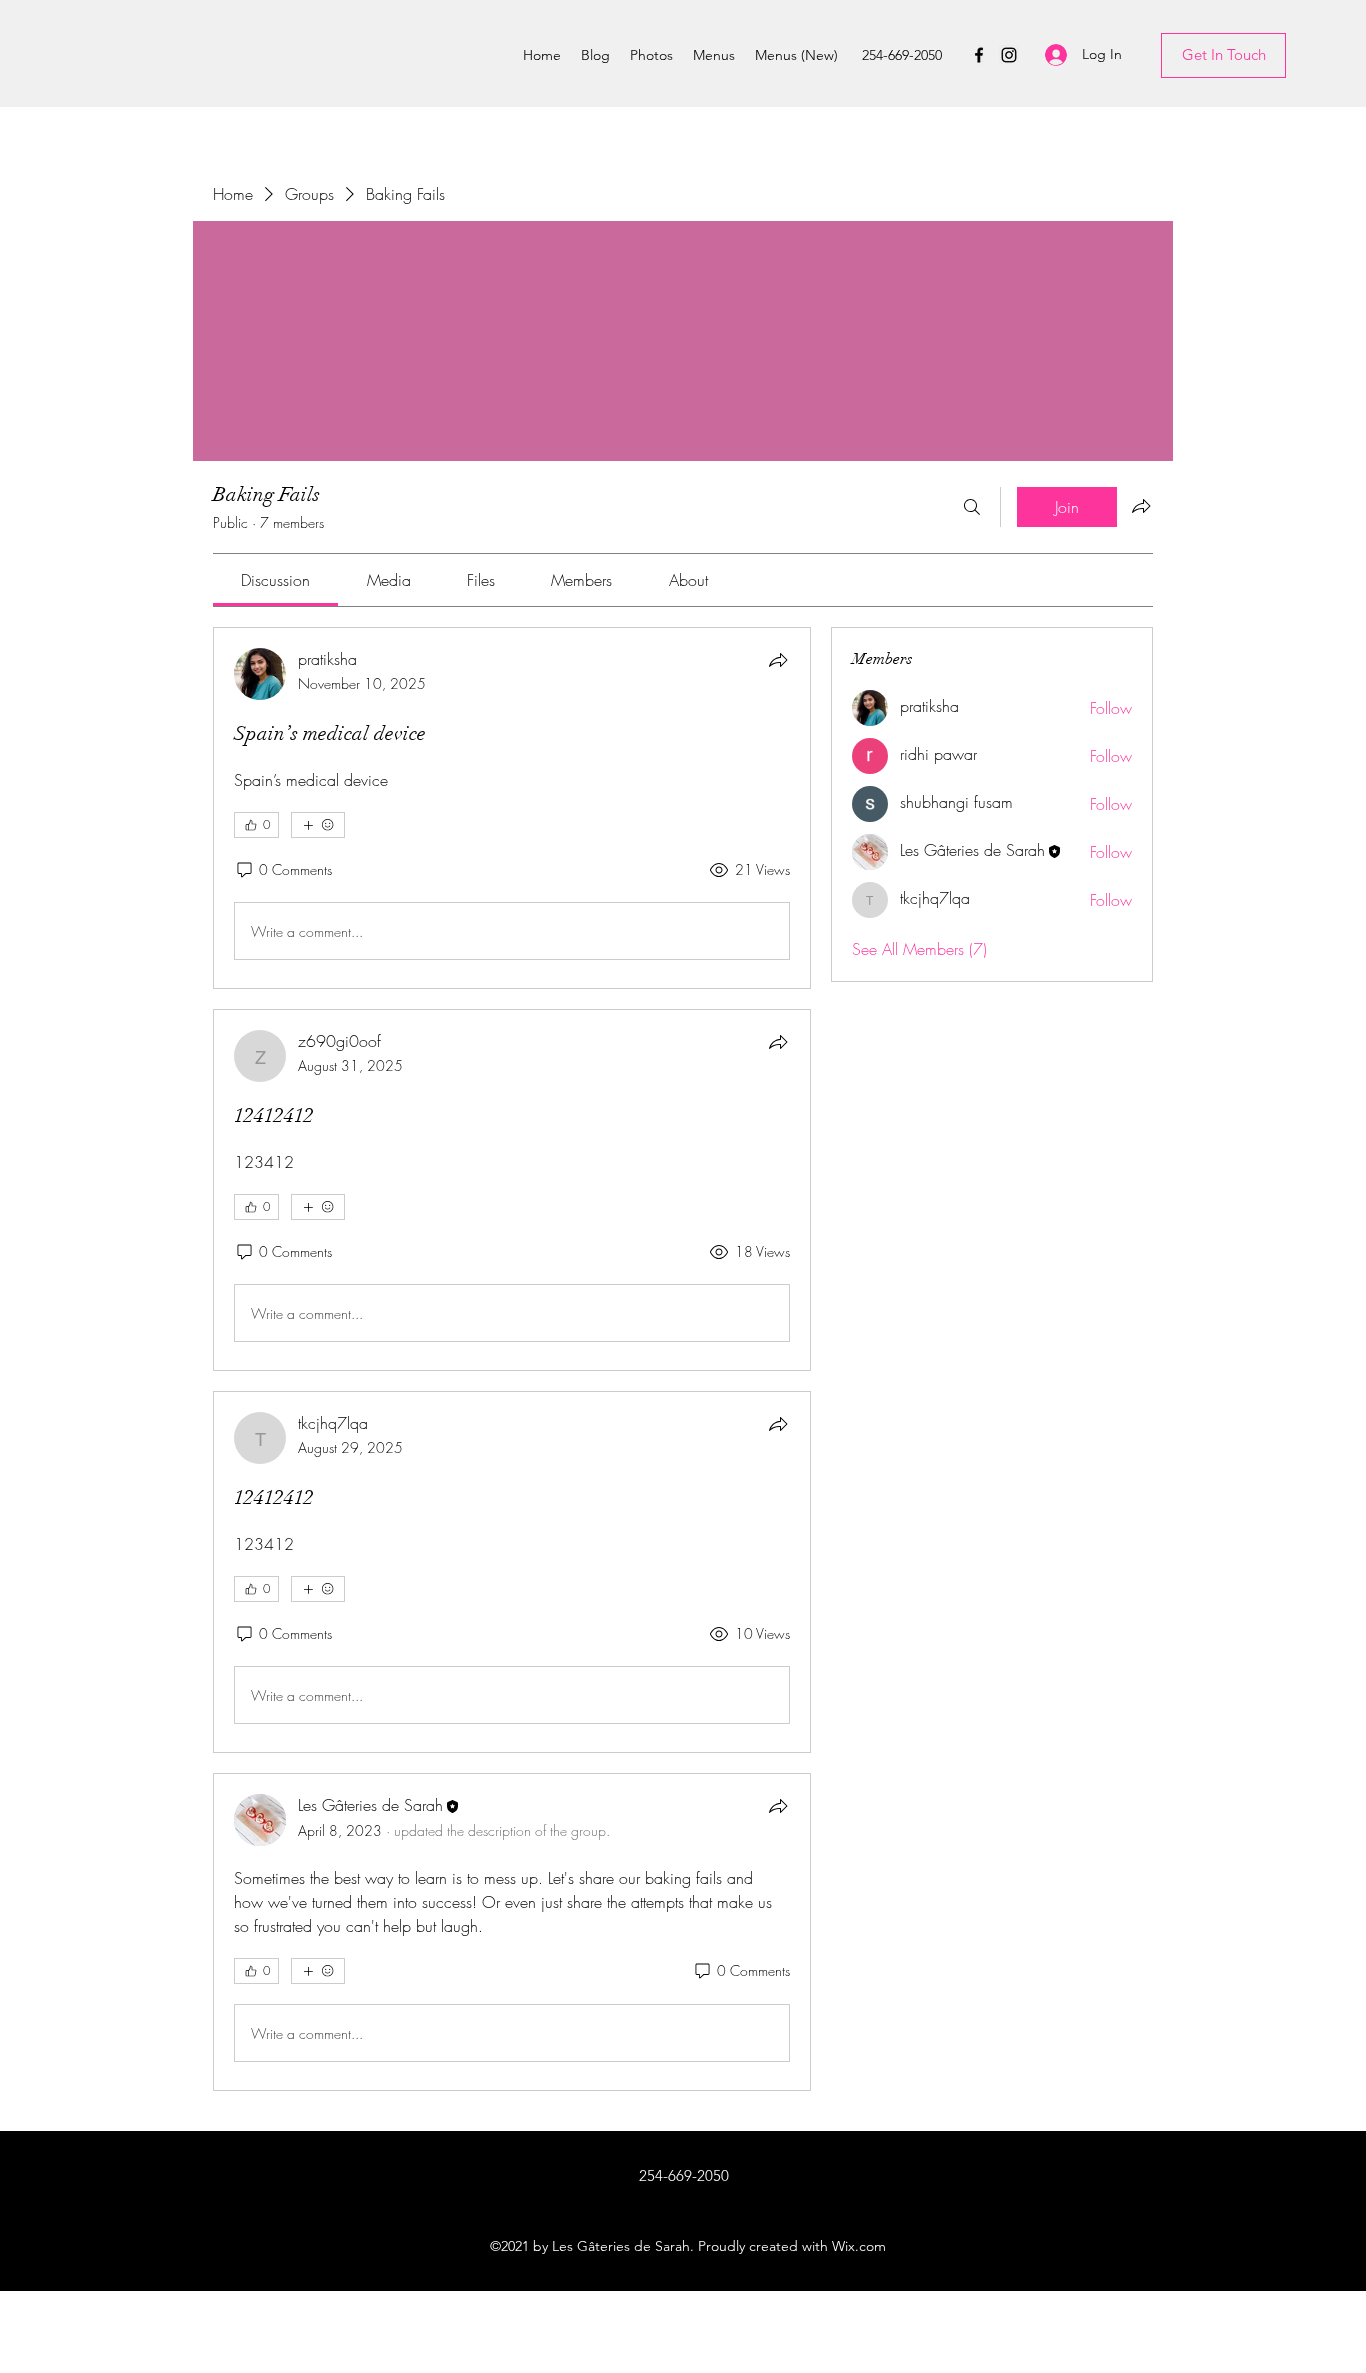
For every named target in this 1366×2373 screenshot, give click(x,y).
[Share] (778, 660)
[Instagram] (1009, 55)
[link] (275, 580)
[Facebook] (979, 55)
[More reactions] (318, 825)
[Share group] (1141, 506)
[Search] (972, 507)
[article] (512, 808)
